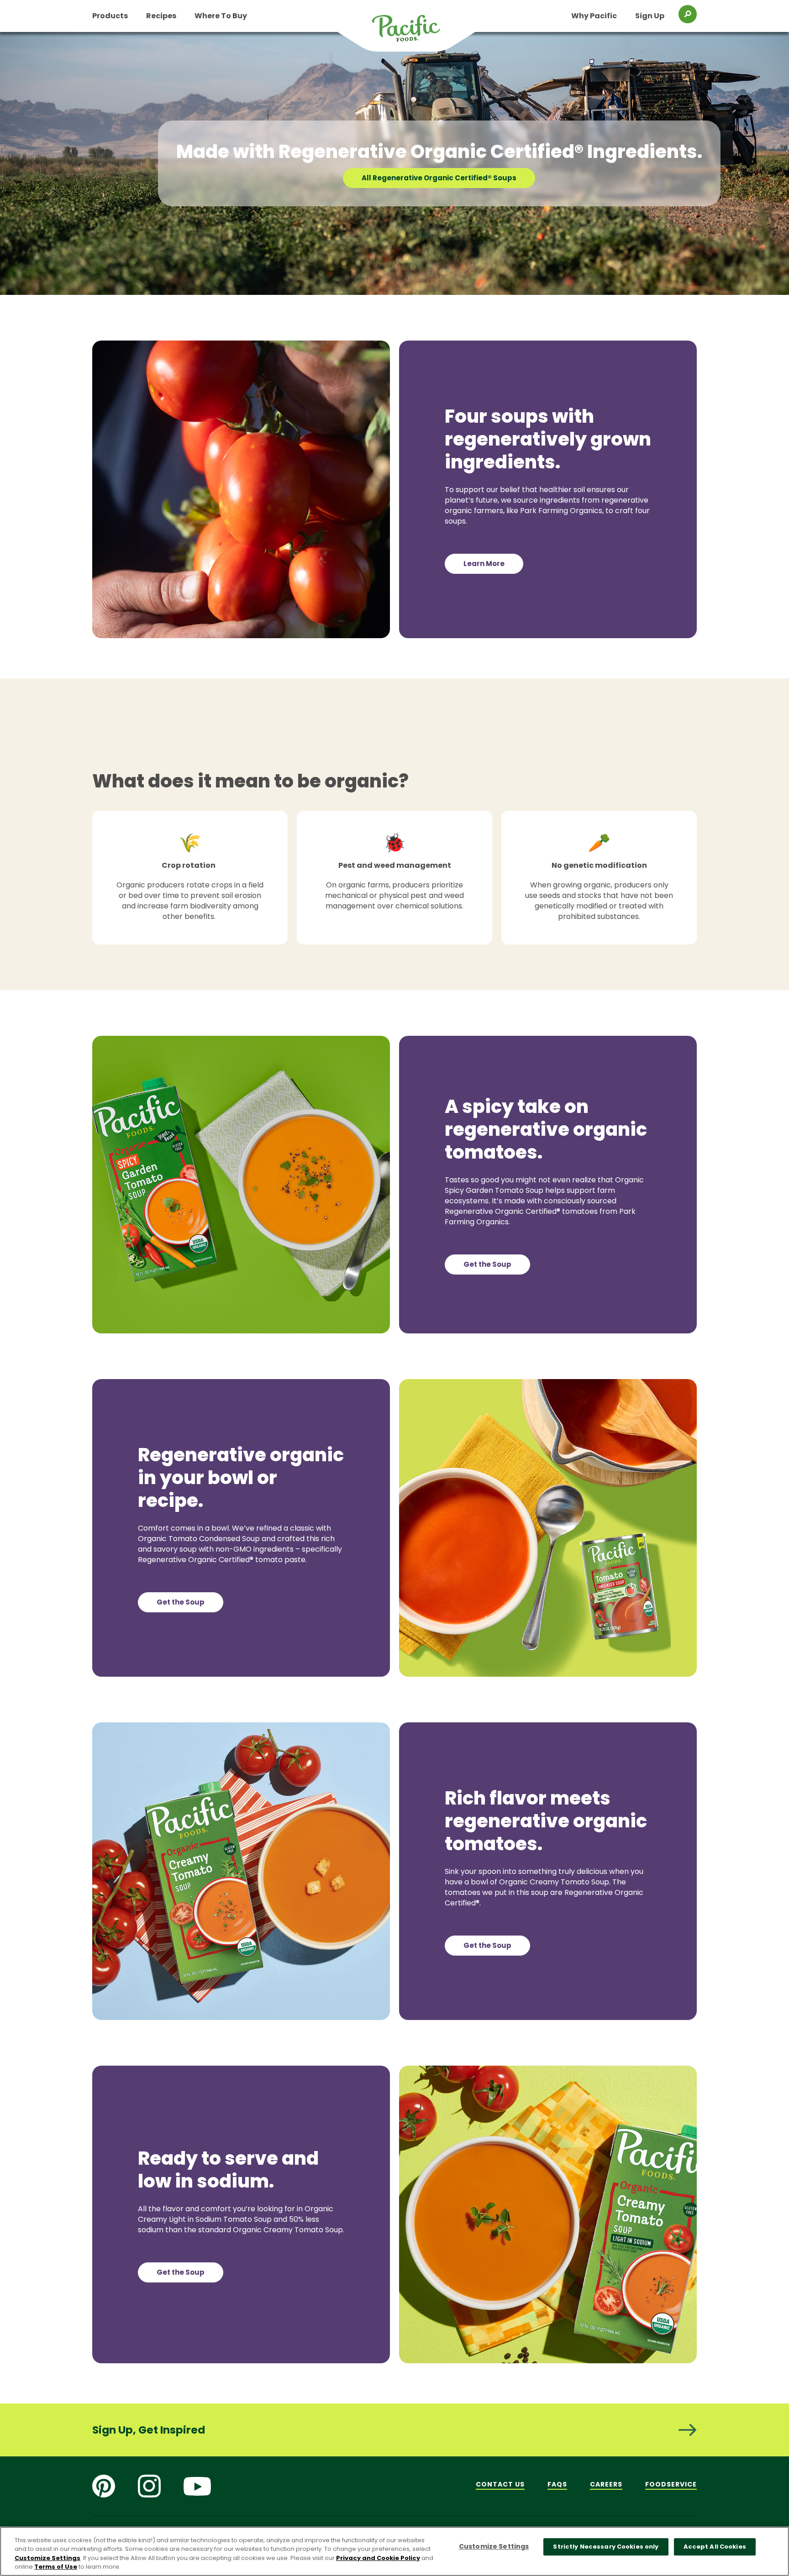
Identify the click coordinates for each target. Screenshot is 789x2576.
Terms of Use (56, 2567)
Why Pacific (594, 16)
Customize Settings (47, 2558)
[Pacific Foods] (418, 34)
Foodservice (671, 2484)
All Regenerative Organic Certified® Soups (439, 178)
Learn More (484, 564)
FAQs (557, 2484)
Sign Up (650, 16)
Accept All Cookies (715, 2547)
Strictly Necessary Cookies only (606, 2547)
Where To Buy (221, 16)
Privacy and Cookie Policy (378, 2558)
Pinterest (104, 2486)
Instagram (149, 2486)
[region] (394, 2551)
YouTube (197, 2486)
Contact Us (500, 2484)
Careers (606, 2484)
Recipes (161, 16)
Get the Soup (487, 1264)
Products (110, 16)
